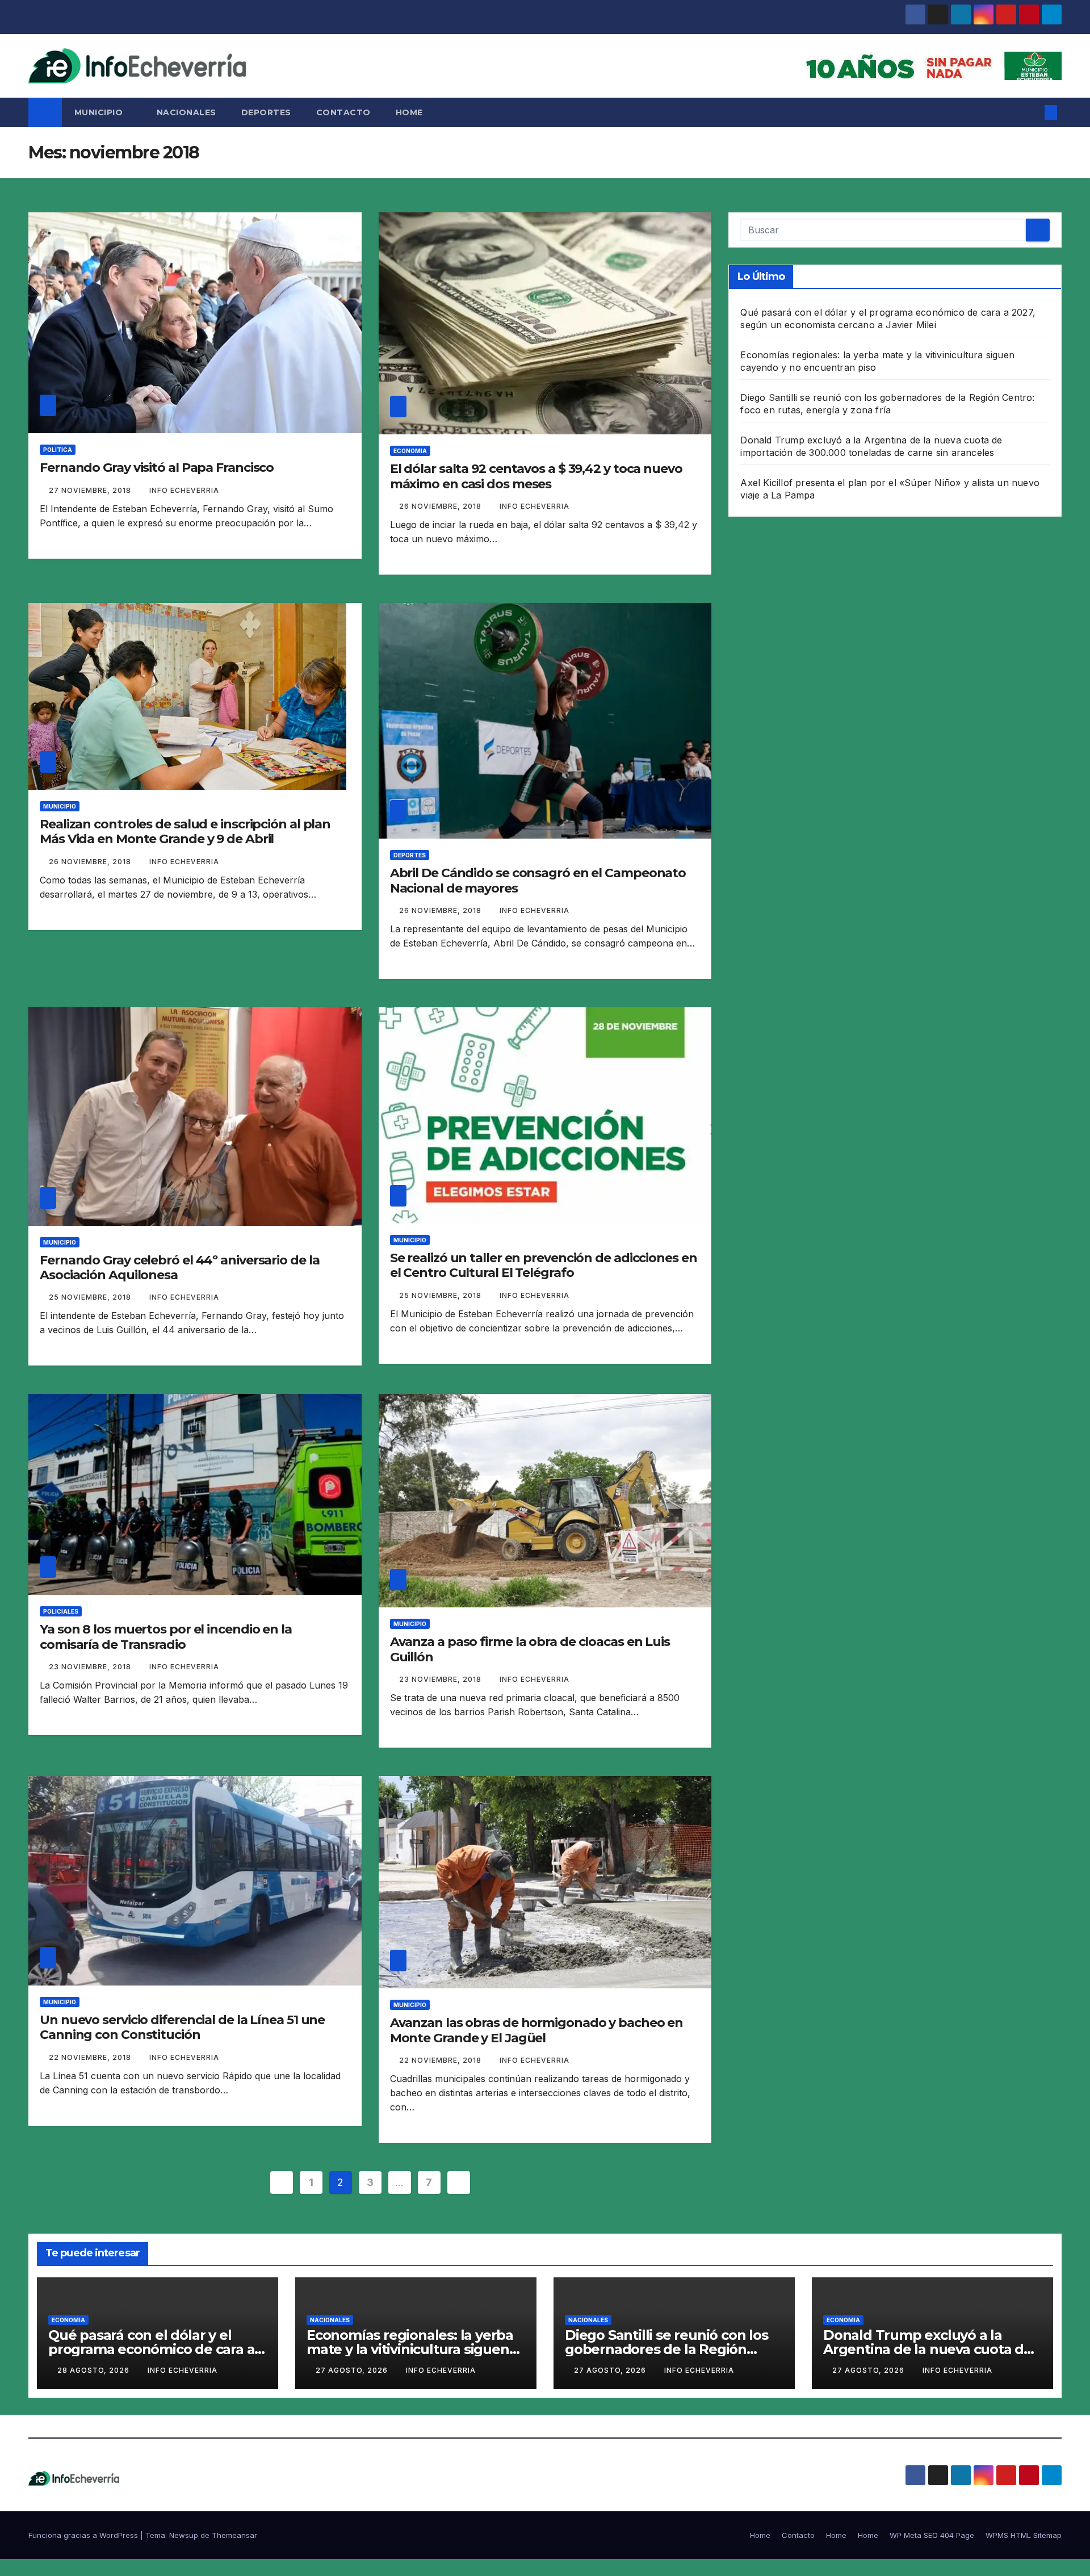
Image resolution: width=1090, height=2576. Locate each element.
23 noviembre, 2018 (91, 1667)
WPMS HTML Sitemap (1024, 2535)
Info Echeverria (184, 490)
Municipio (100, 112)
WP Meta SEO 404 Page (932, 2535)
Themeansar (234, 2535)
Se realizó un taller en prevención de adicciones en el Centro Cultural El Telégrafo (544, 1265)
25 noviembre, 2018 (91, 1297)
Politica (58, 450)
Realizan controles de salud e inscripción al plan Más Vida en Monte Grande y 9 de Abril (185, 832)
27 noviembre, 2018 (91, 490)
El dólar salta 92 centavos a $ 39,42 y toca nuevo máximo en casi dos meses (536, 476)
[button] (1032, 112)
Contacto (343, 112)
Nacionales (186, 112)
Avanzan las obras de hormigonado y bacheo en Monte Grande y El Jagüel (537, 2030)
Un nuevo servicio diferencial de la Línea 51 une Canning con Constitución (182, 2027)
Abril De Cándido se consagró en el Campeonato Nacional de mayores (538, 880)
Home (409, 112)
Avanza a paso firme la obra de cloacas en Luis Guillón (530, 1649)
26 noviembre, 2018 (441, 506)
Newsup (184, 2535)
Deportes (266, 112)
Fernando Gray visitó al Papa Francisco (157, 468)
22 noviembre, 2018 (91, 2057)
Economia (410, 451)
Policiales (61, 1611)
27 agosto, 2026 (353, 2370)
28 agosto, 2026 (95, 2370)
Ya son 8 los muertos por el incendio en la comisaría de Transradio (166, 1637)
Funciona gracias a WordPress (84, 2535)
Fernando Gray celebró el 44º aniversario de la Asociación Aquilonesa (179, 1268)
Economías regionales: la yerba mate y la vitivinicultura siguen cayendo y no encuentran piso (410, 2349)
